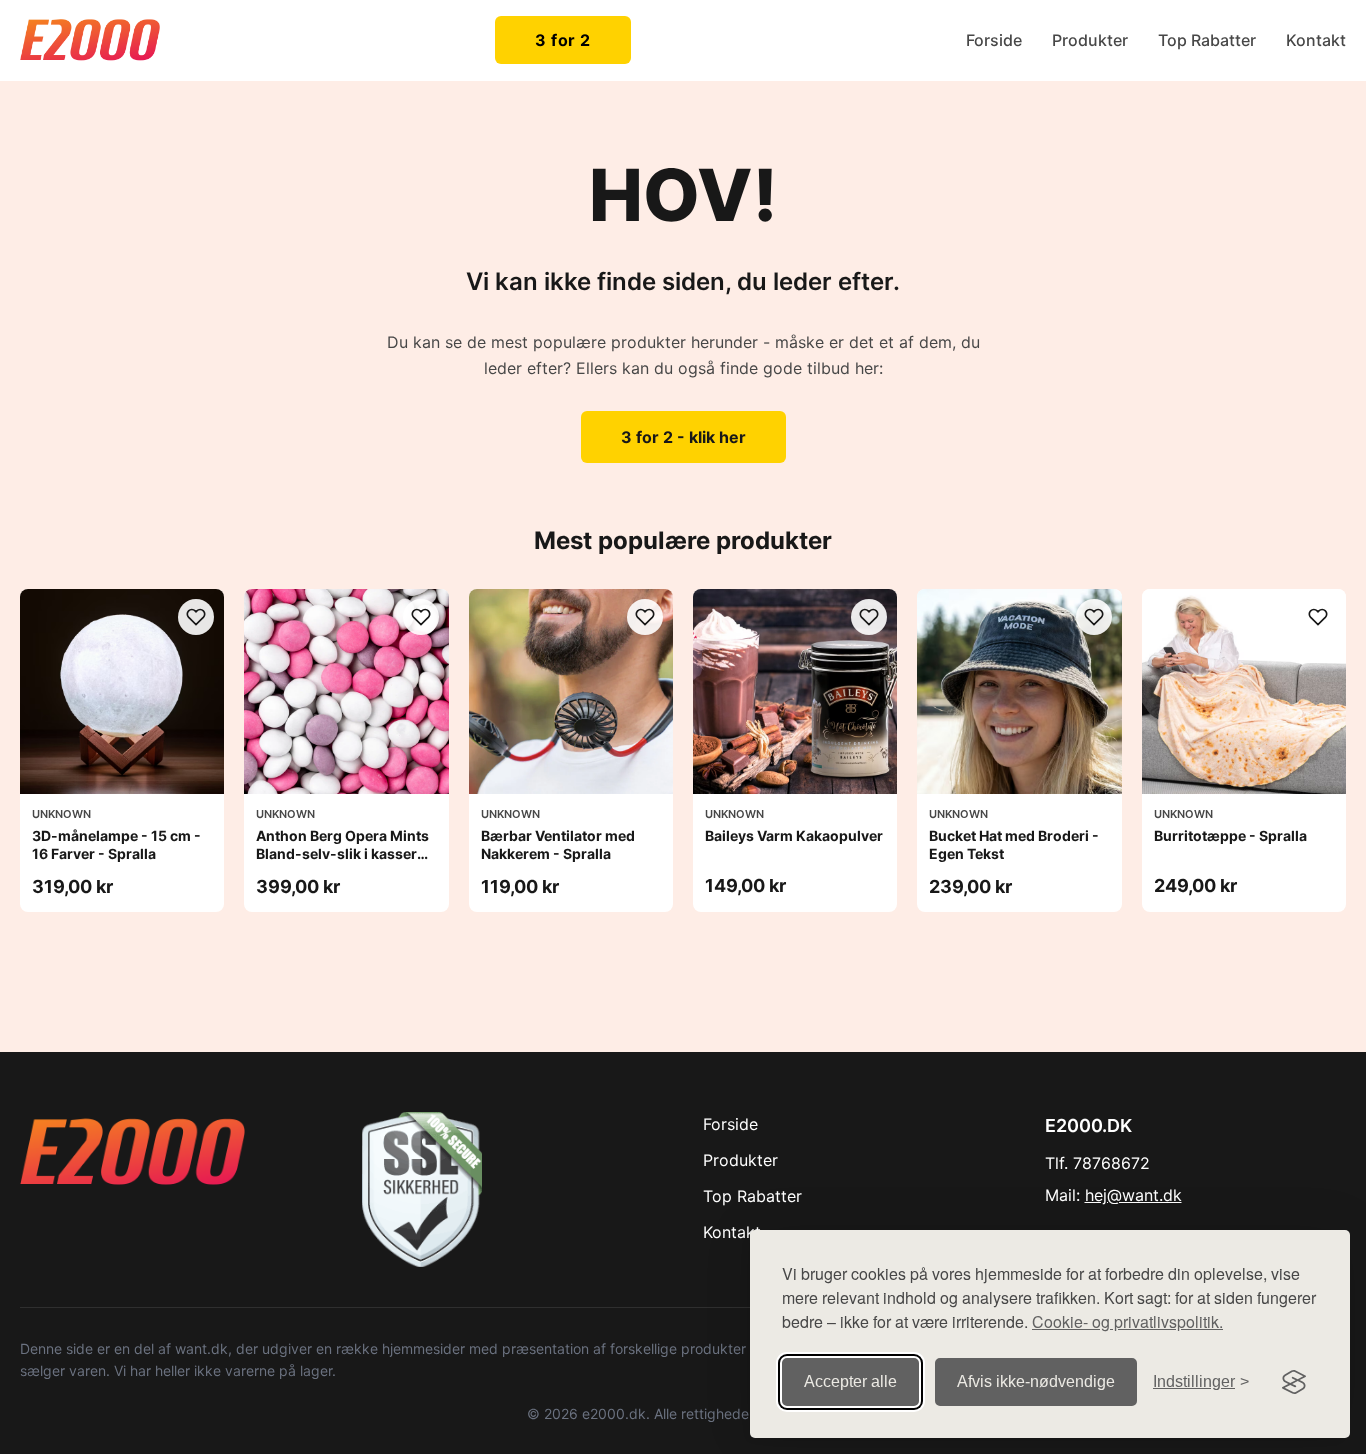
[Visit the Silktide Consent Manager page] (1294, 1382)
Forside (994, 40)
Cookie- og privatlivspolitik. (1127, 1321)
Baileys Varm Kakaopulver (794, 835)
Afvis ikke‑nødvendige (1036, 1381)
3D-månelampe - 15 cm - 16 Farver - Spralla (116, 844)
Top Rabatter (1207, 40)
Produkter (1090, 40)
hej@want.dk (1133, 1195)
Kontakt (1316, 40)
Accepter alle (850, 1381)
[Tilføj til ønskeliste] (196, 617)
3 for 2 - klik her (683, 437)
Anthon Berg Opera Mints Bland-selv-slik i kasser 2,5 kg (342, 853)
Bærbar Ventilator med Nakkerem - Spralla (558, 844)
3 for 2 (563, 40)
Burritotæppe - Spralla (1230, 835)
